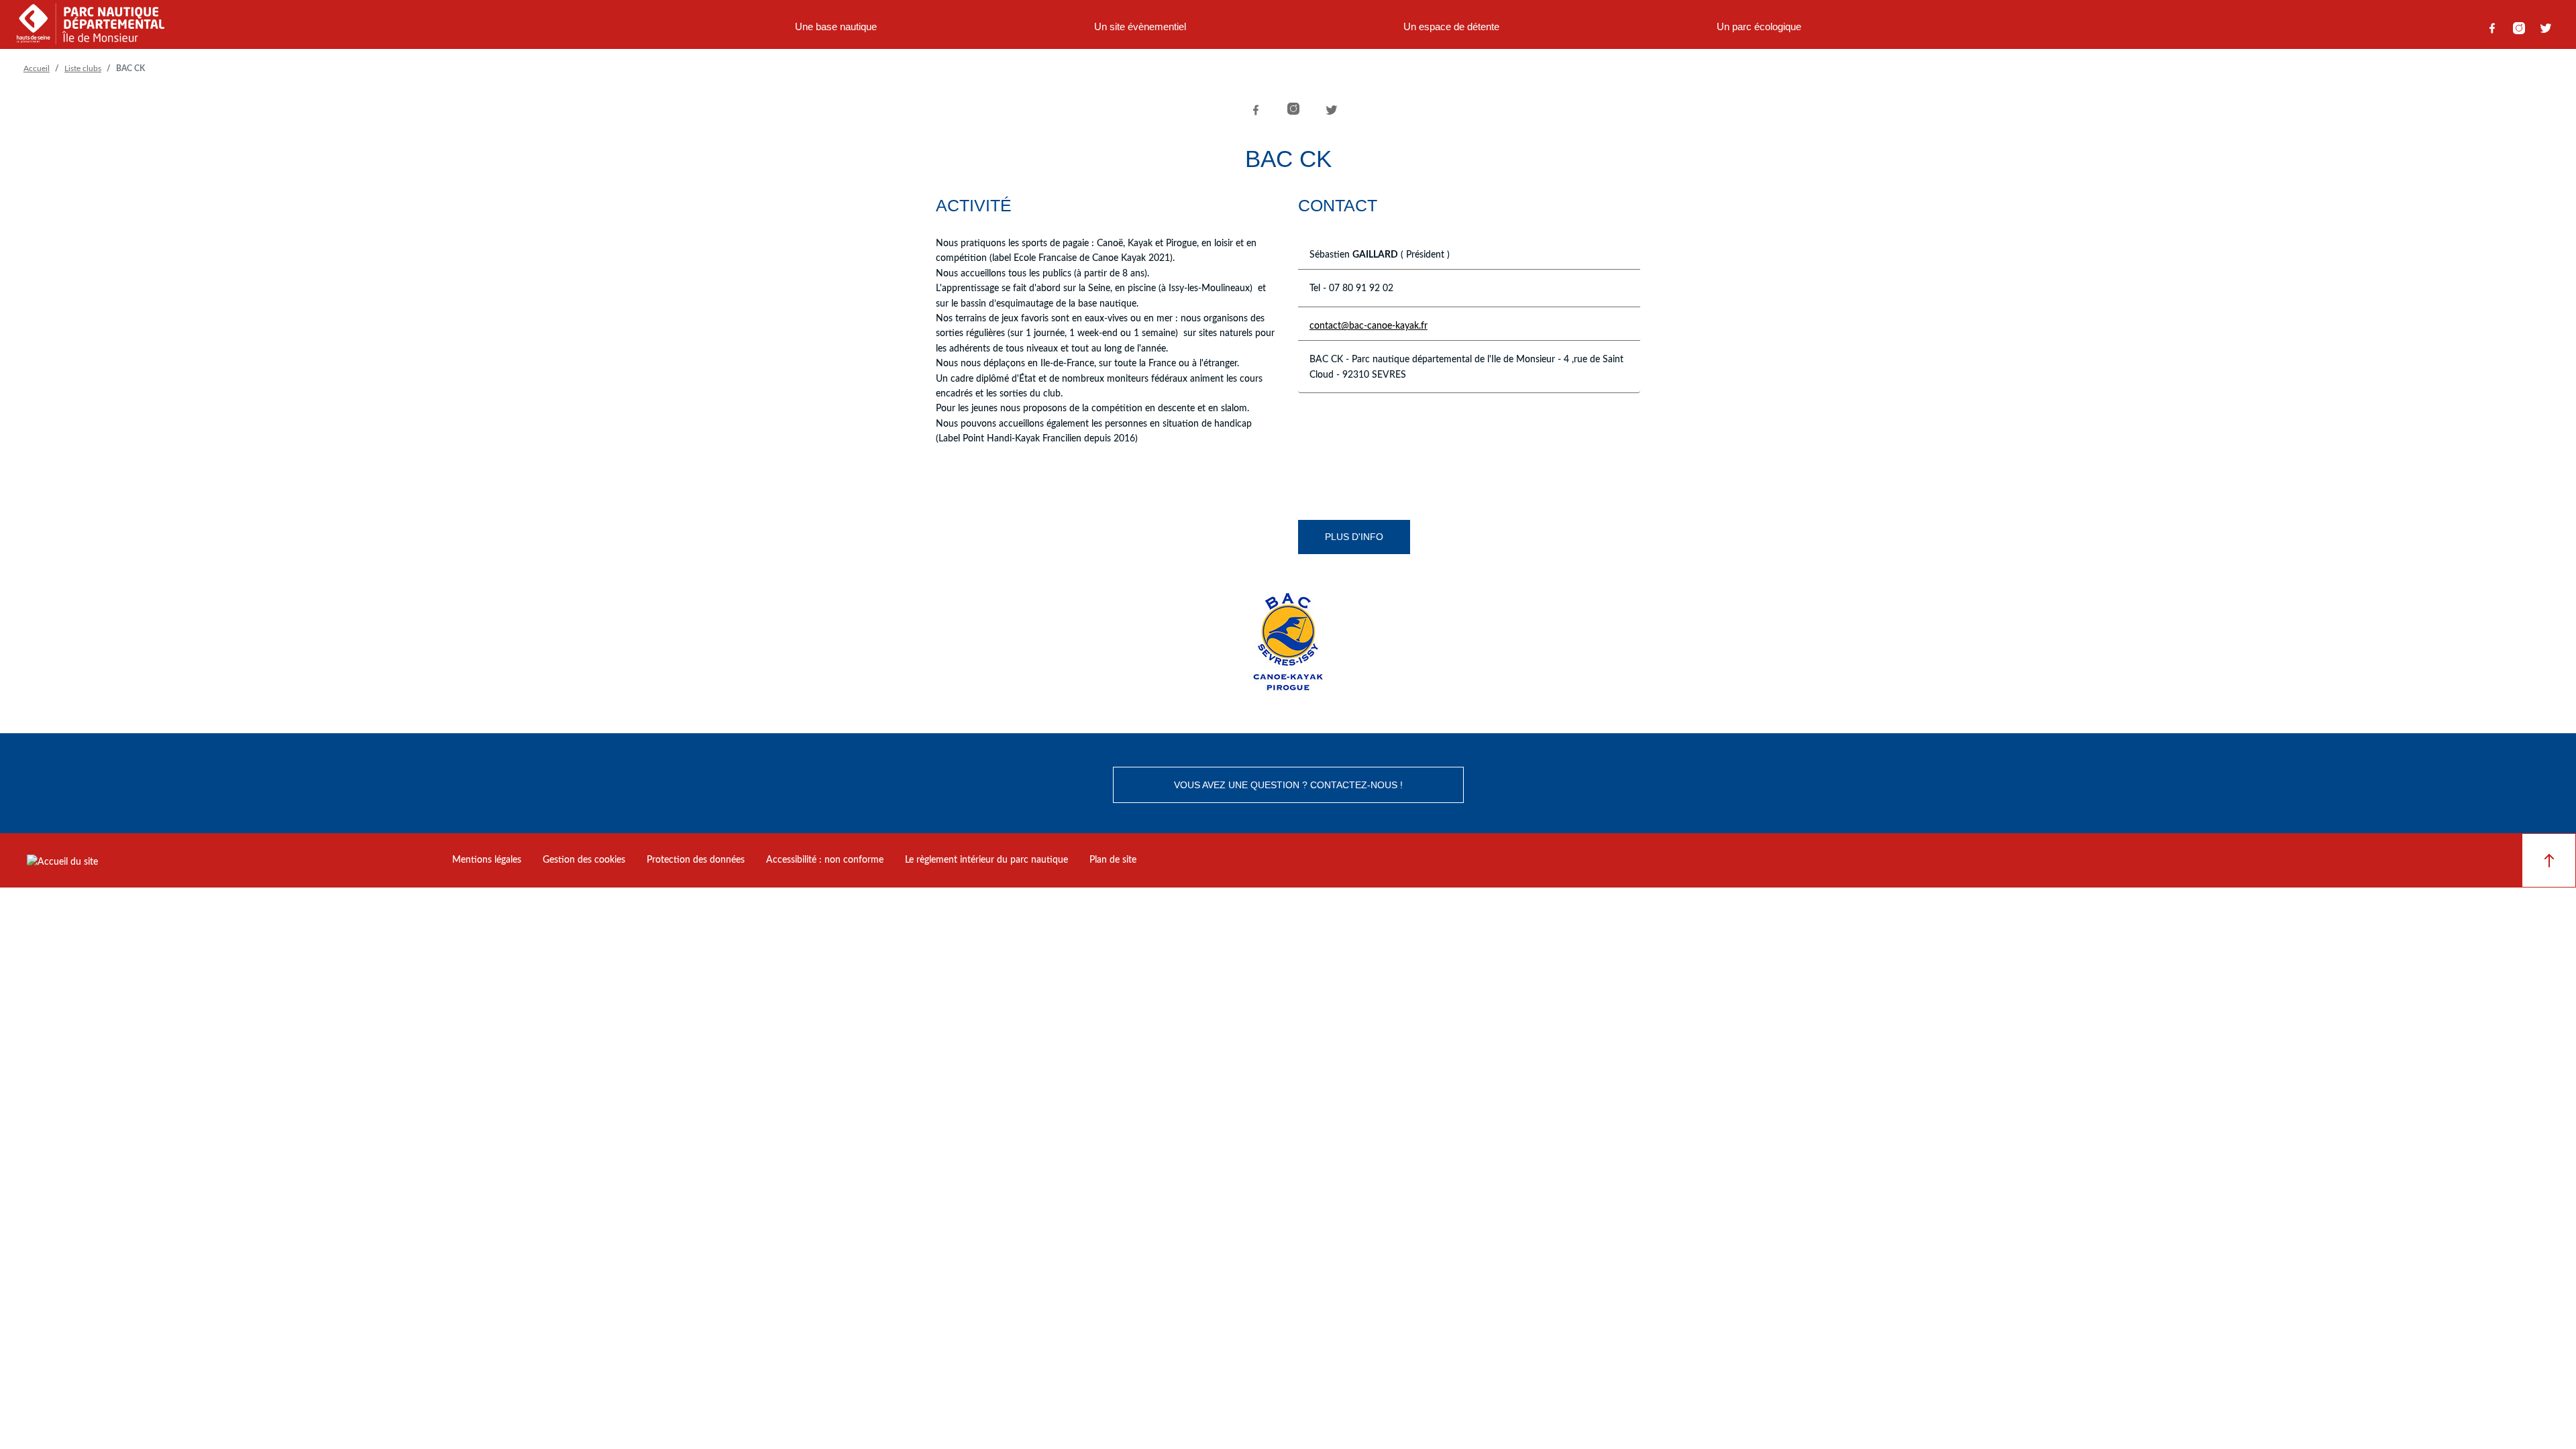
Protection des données (696, 860)
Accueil (37, 68)
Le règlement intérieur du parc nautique (986, 860)
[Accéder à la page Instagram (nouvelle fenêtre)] (2519, 28)
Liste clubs (83, 68)
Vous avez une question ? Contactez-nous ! (1288, 785)
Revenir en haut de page (2549, 860)
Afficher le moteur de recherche (1934, 28)
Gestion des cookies (584, 860)
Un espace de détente (1451, 26)
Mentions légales (487, 860)
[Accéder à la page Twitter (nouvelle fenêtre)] (2546, 28)
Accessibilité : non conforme (825, 860)
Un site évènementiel (1140, 26)
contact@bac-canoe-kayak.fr (1368, 326)
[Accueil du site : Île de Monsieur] (91, 28)
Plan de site (1113, 860)
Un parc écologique (1759, 26)
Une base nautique (836, 26)
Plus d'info (1354, 537)
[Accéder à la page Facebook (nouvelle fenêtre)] (2492, 28)
